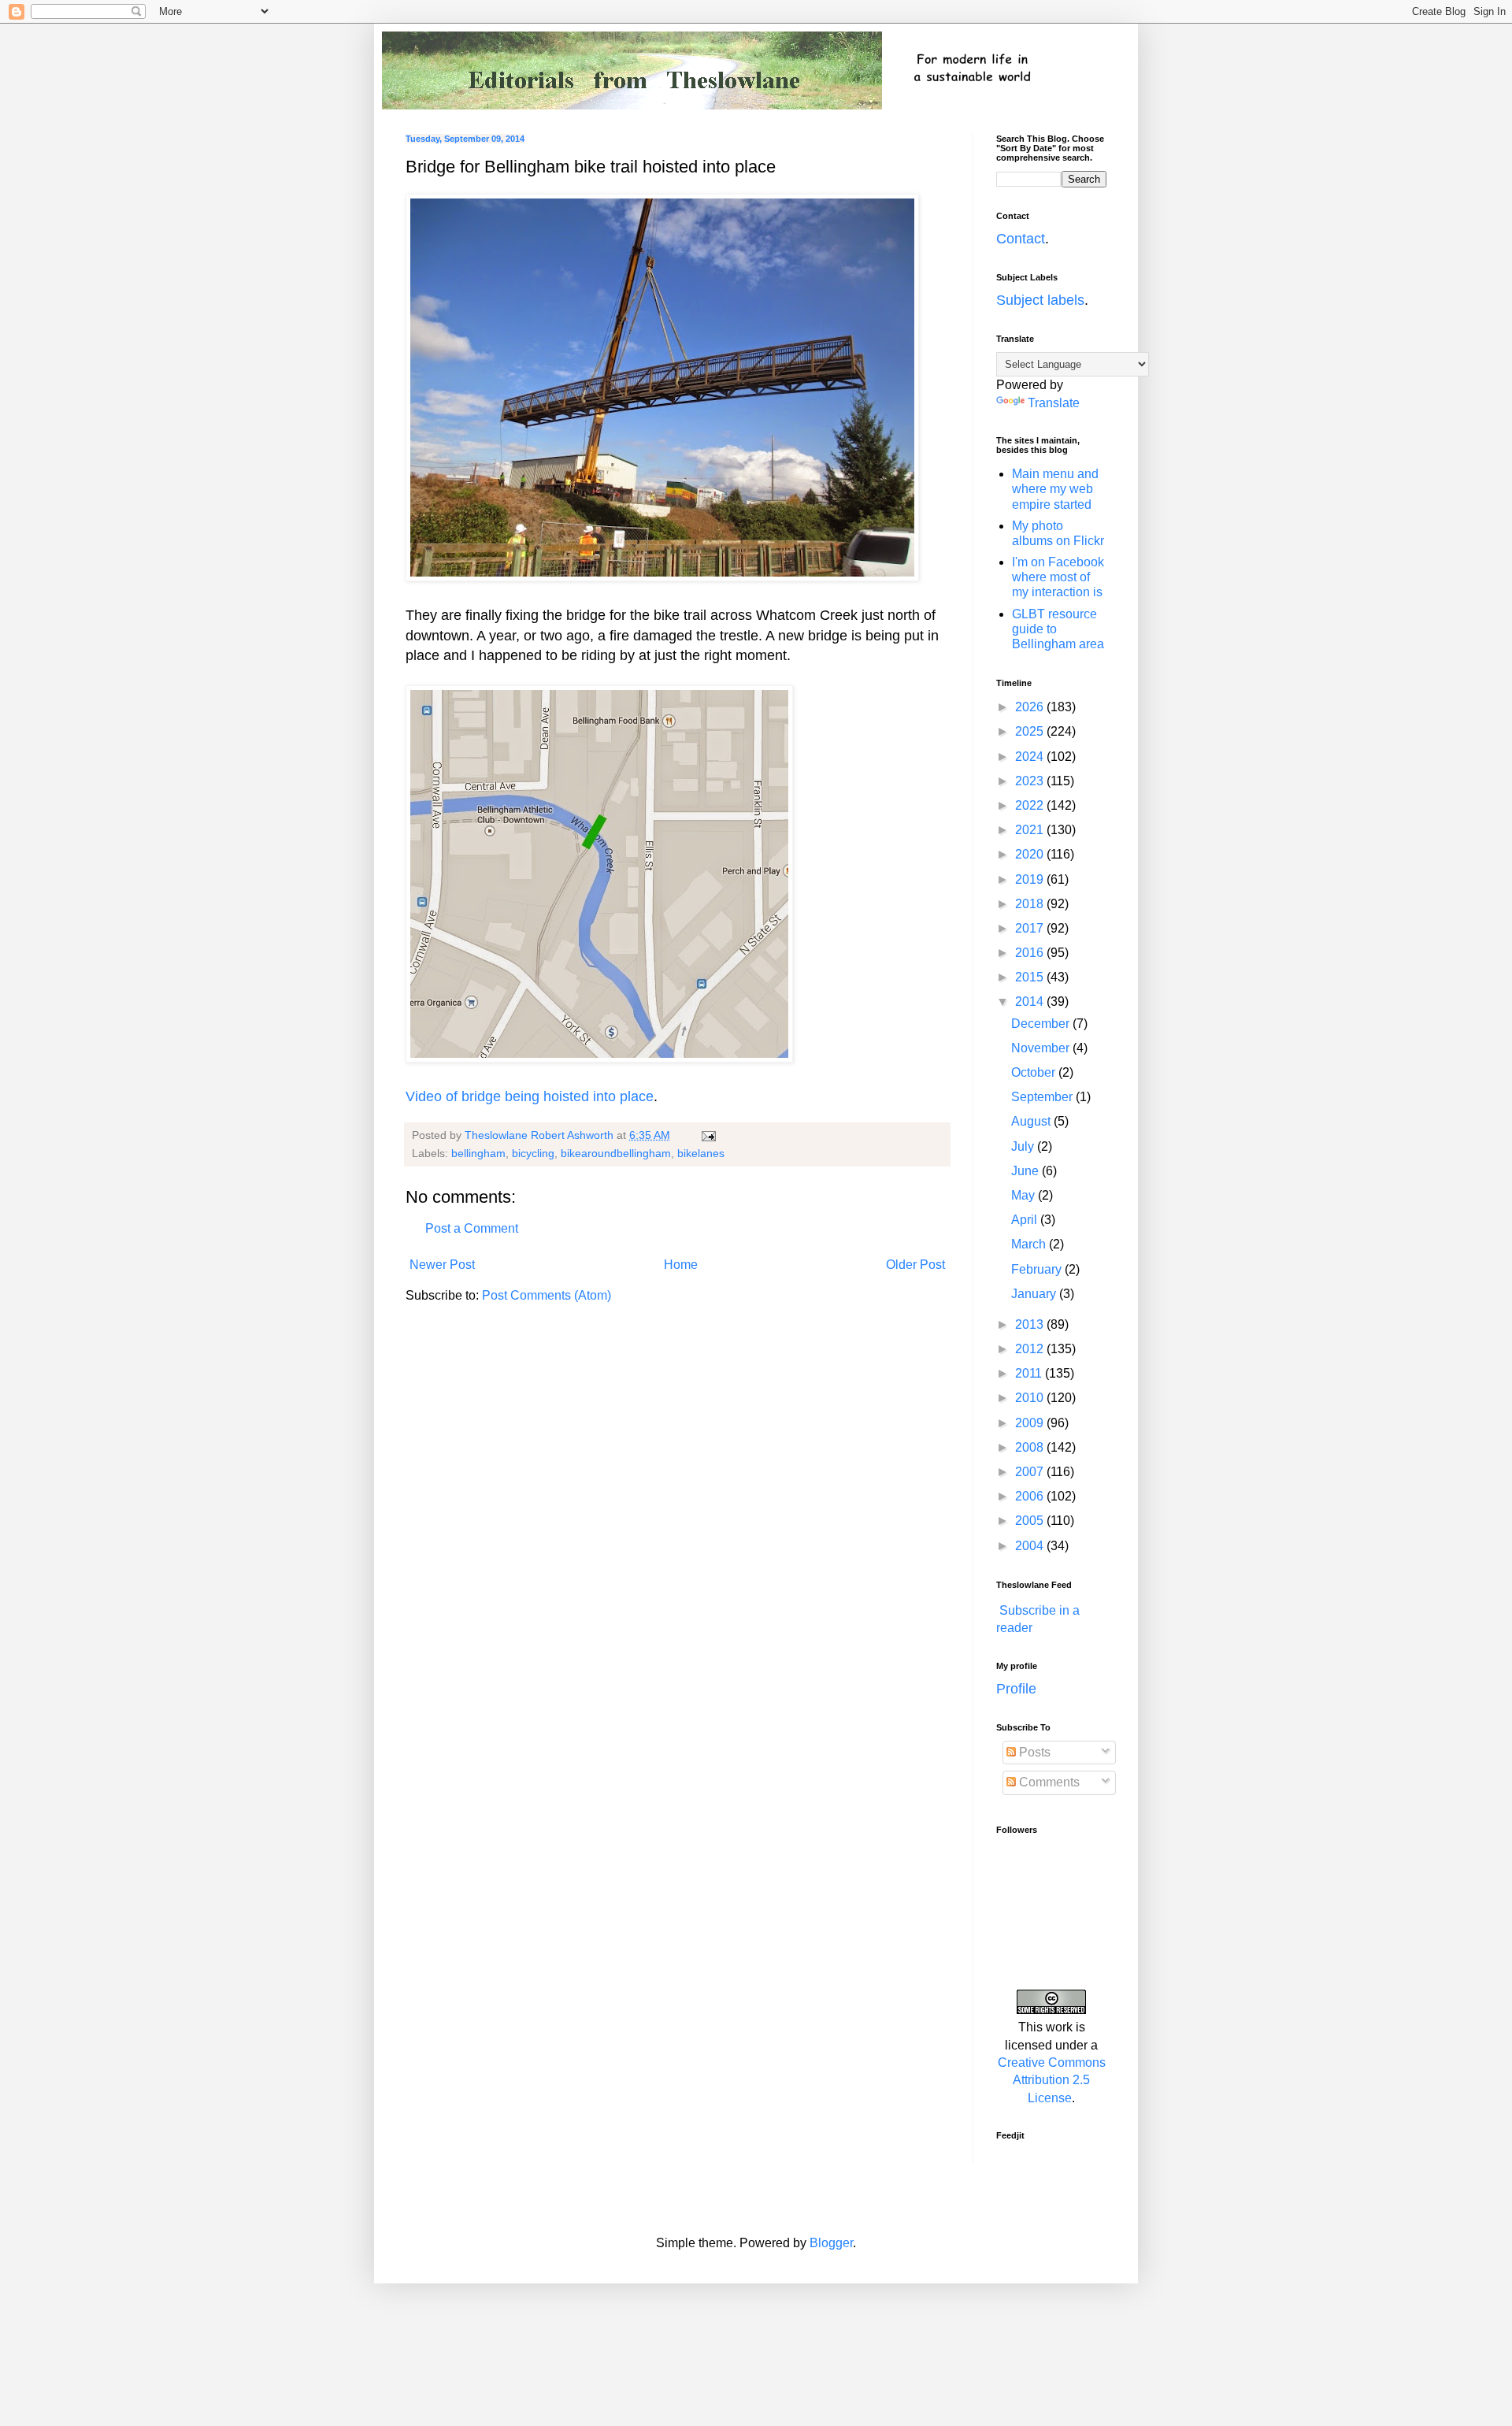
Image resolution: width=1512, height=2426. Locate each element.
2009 (1031, 1423)
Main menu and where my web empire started (1055, 489)
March (1030, 1244)
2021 (1031, 830)
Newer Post (442, 1265)
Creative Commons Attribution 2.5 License (1052, 2080)
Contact (1021, 239)
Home (681, 1265)
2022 (1031, 805)
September (1043, 1097)
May (1025, 1195)
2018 (1031, 904)
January (1035, 1294)
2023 (1031, 781)
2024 (1031, 757)
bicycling (533, 1153)
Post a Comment (472, 1228)
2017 (1031, 928)
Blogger (831, 2243)
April (1026, 1220)
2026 (1031, 707)
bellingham (478, 1153)
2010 (1031, 1398)
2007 (1031, 1472)
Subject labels (1040, 300)
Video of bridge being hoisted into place (530, 1096)
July (1024, 1146)
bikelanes (701, 1153)
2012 (1031, 1349)
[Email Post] (708, 1135)
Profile (1016, 1689)
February (1038, 1269)
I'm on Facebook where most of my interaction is (1058, 577)
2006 (1031, 1496)
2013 (1031, 1324)
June (1027, 1171)
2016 (1031, 953)
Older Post (915, 1265)
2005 (1031, 1521)
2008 (1031, 1447)
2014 (1031, 1002)
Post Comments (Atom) (547, 1295)
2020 (1031, 854)
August (1032, 1121)
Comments (1048, 1782)
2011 (1030, 1373)
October (1035, 1072)
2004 (1031, 1546)
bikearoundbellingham (616, 1153)
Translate (1054, 403)
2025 (1031, 731)
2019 (1031, 879)
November (1042, 1048)
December (1042, 1024)
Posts (1033, 1752)
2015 (1031, 977)
